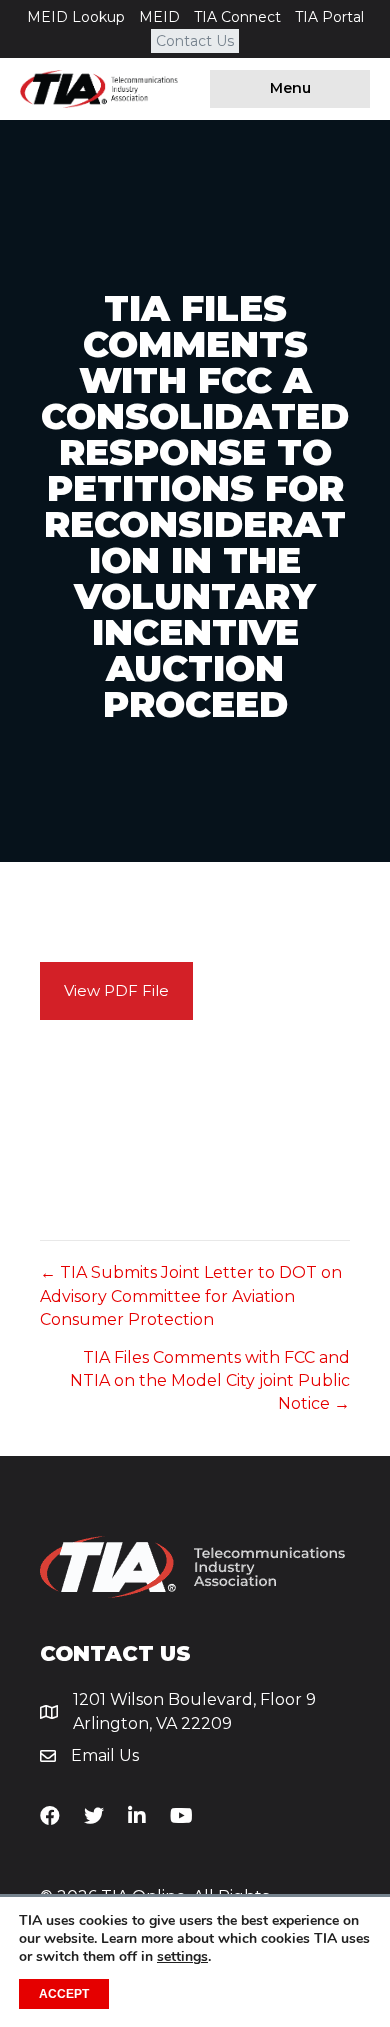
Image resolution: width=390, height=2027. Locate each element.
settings (182, 1957)
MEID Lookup (76, 17)
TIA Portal (329, 17)
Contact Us (195, 41)
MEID (159, 17)
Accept (64, 1994)
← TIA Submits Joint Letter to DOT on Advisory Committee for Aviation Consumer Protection (191, 1295)
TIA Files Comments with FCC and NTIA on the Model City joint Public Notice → (210, 1380)
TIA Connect (237, 17)
